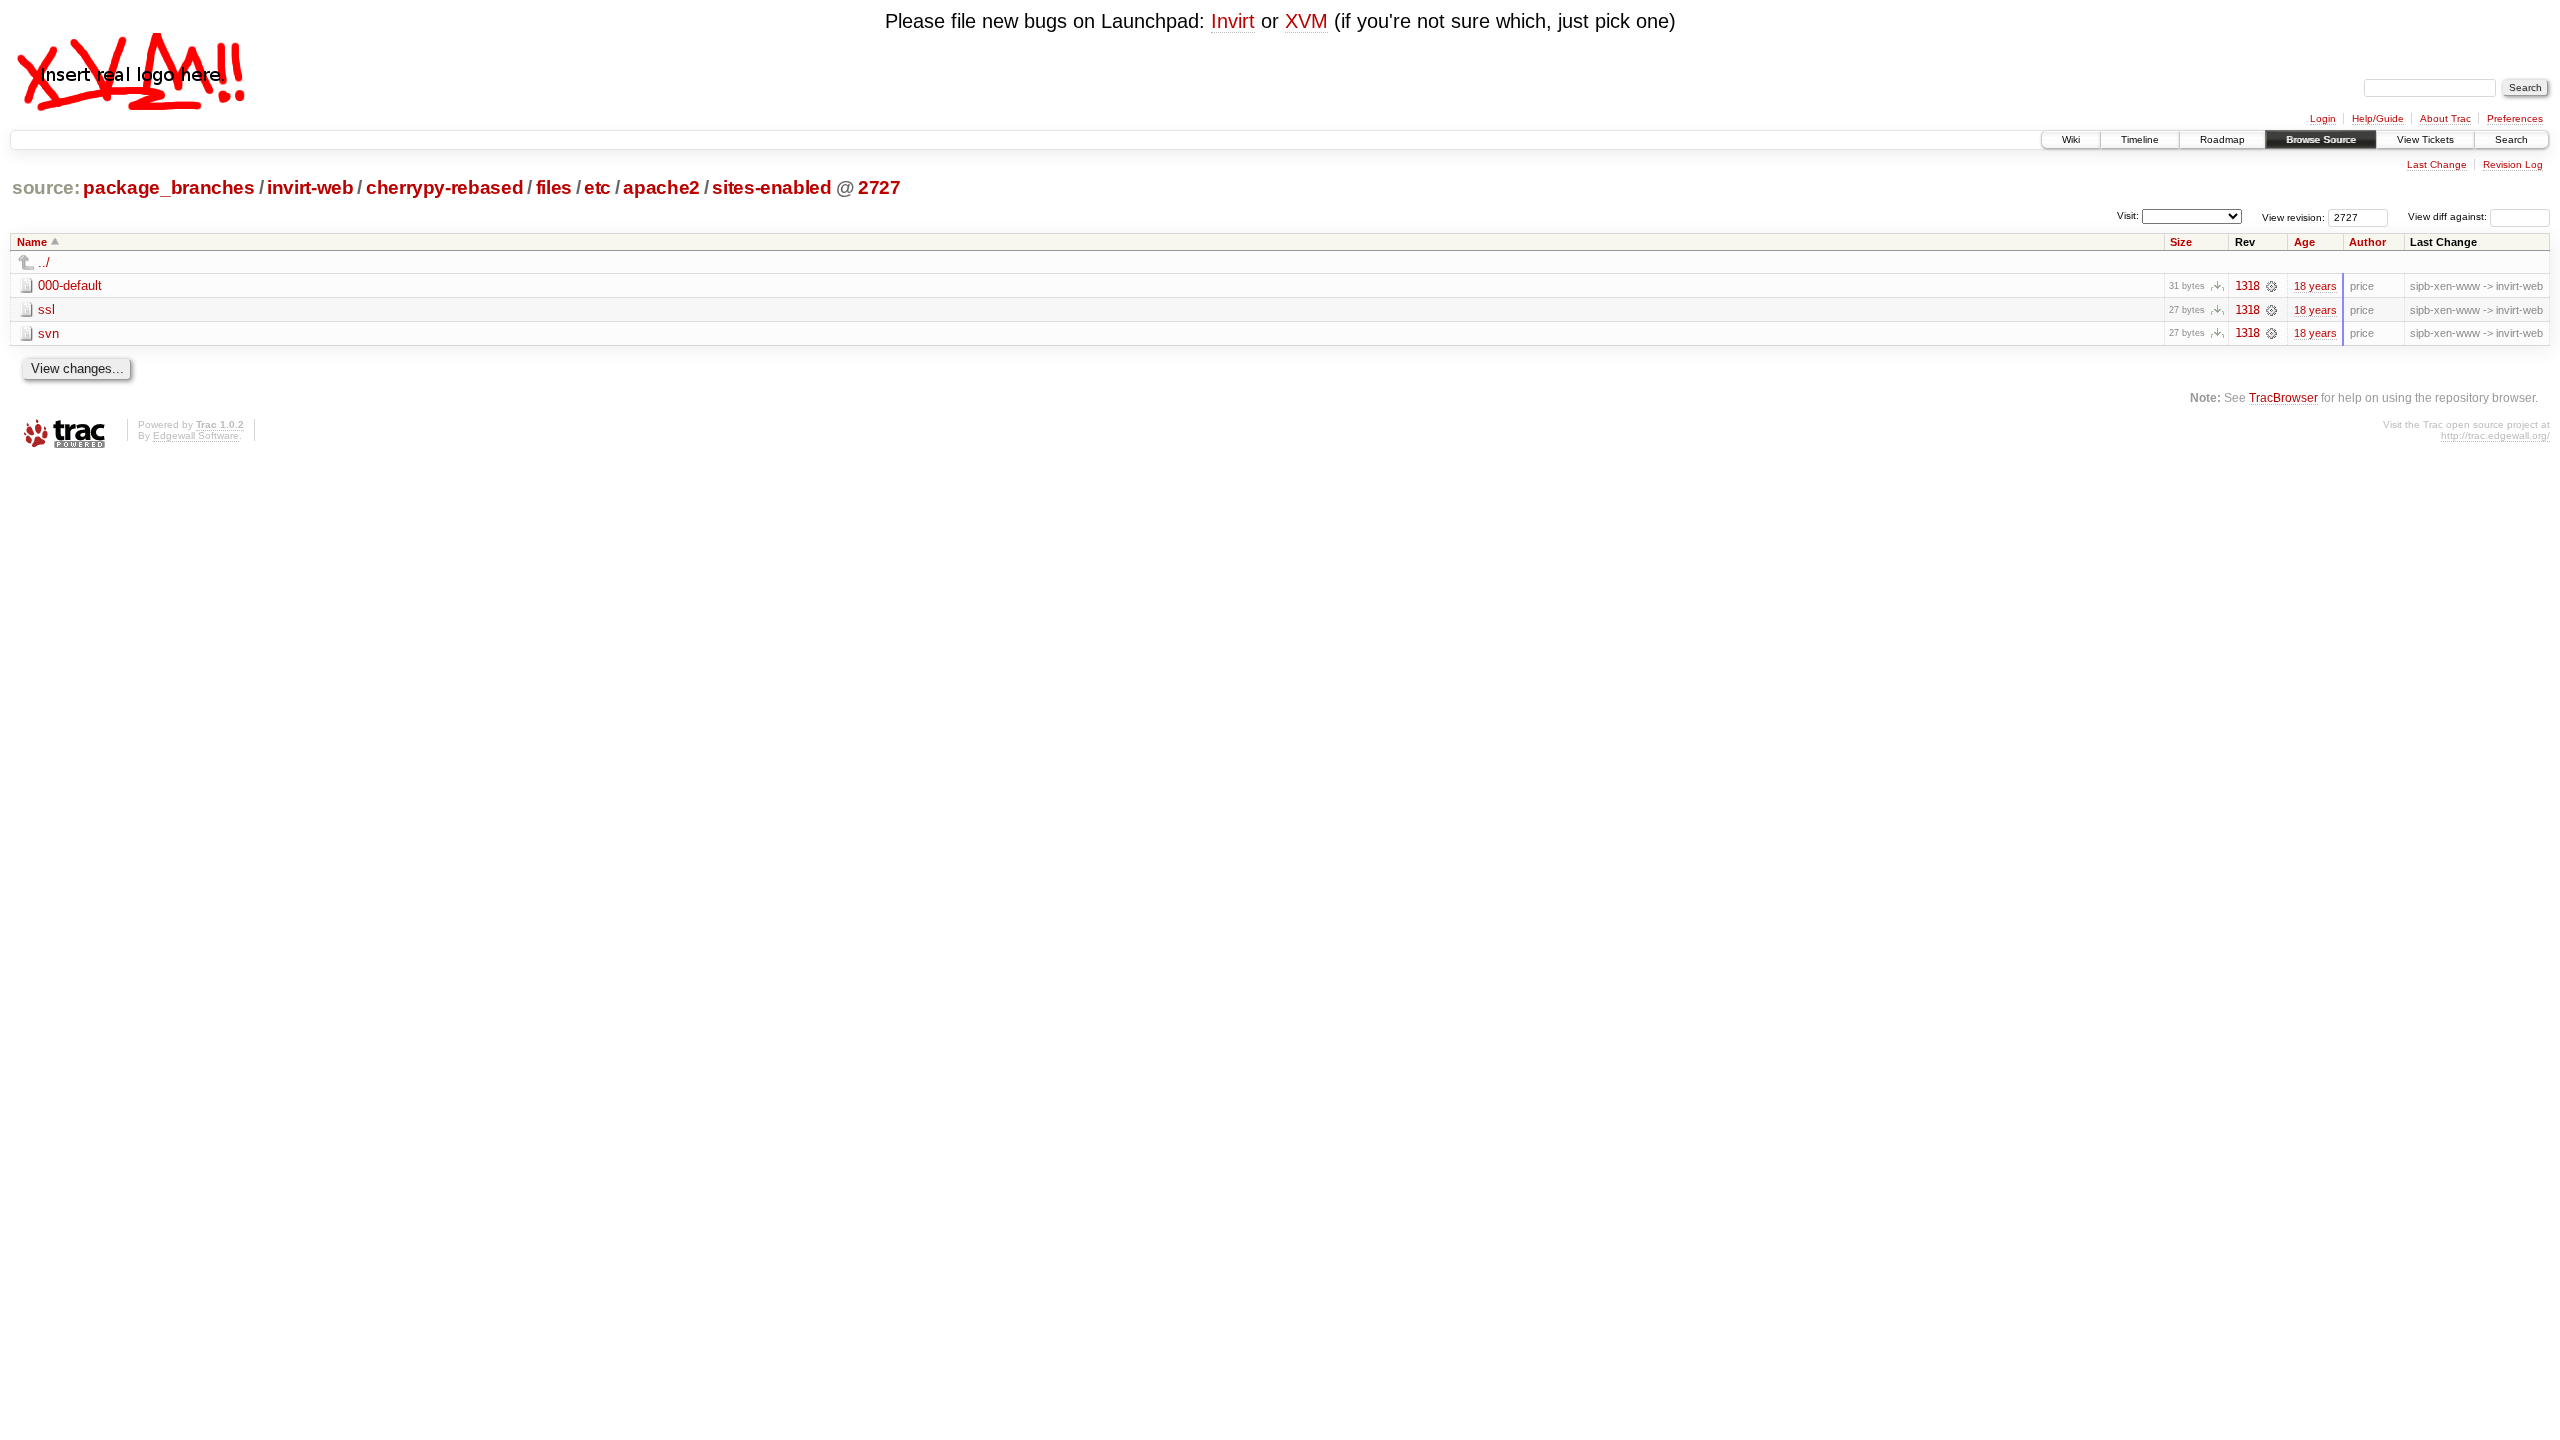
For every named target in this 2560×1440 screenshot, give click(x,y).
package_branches (169, 187)
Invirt (1233, 21)
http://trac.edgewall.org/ (2495, 435)
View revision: (2293, 216)
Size (2181, 242)
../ (44, 262)
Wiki (2071, 139)
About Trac (2445, 118)
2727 (879, 187)
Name (32, 242)
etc (597, 187)
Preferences (2515, 118)
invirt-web (310, 187)
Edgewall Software (196, 435)
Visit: (2128, 215)
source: (46, 187)
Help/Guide (2378, 118)
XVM (1306, 21)
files (554, 187)
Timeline (2140, 139)
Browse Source (2321, 139)
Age (2304, 242)
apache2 (661, 187)
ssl (46, 309)
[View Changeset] (2271, 286)
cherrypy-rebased (445, 187)
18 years (2315, 286)
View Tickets (2425, 139)
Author (2367, 242)
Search (2511, 139)
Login (2323, 118)
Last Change (2437, 164)
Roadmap (2222, 139)
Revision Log (2513, 164)
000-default (70, 285)
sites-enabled (772, 187)
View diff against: (2449, 216)
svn (48, 333)
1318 (2247, 286)
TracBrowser (2283, 397)
